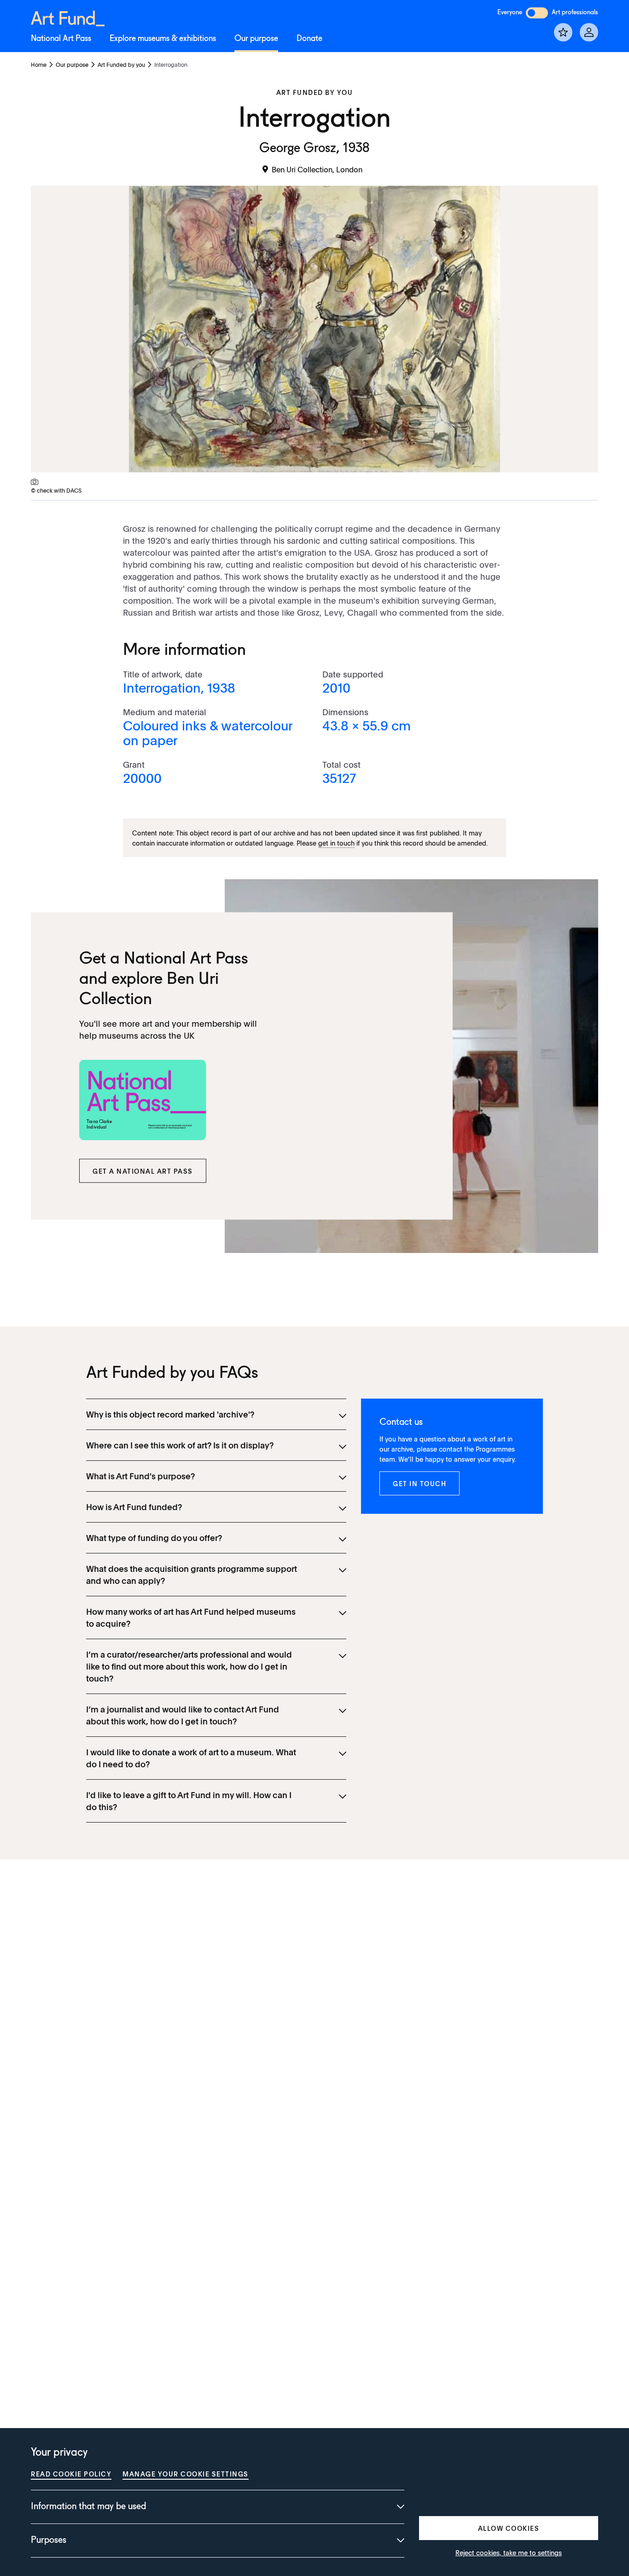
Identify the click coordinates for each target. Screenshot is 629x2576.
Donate (309, 39)
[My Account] (589, 32)
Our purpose (256, 39)
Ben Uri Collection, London (317, 169)
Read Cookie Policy (71, 2474)
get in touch (336, 843)
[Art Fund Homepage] (68, 17)
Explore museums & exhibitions (163, 39)
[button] (143, 1171)
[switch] (537, 13)
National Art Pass (61, 39)
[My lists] (563, 32)
